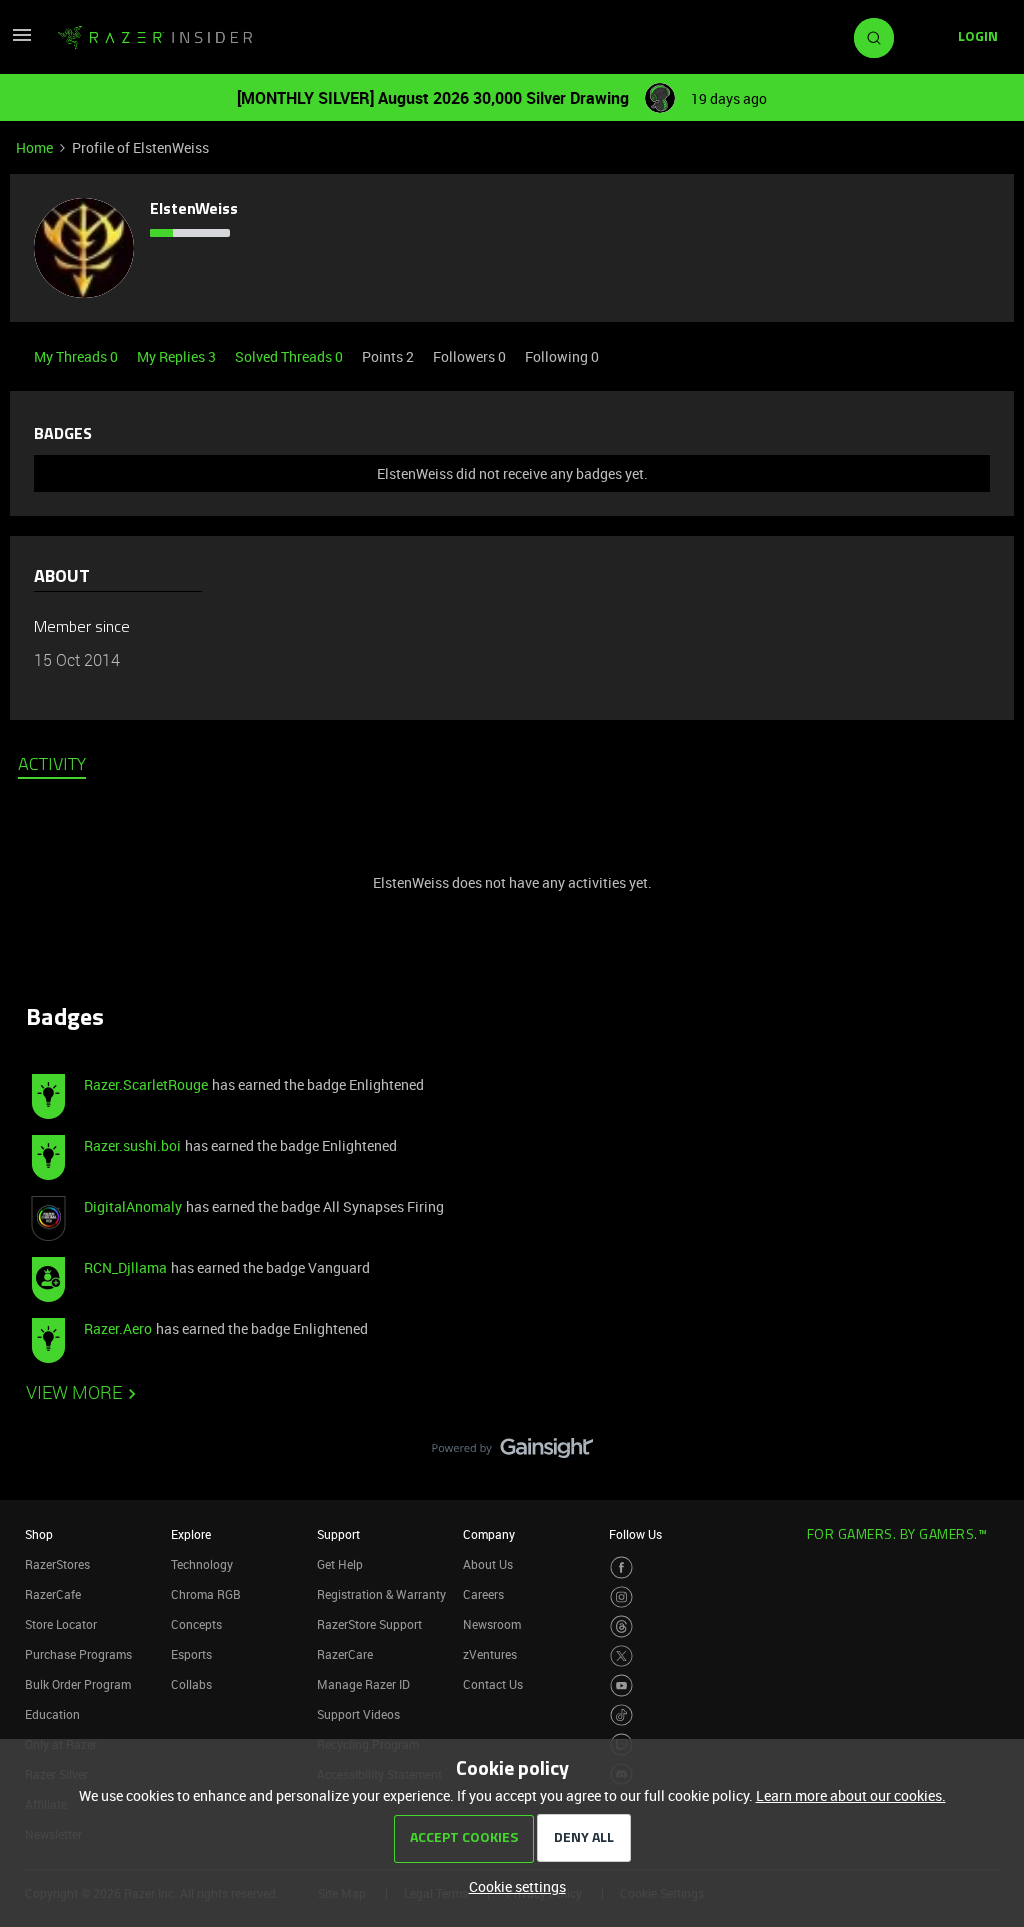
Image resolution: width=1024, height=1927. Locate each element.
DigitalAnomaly (133, 1206)
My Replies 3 (178, 356)
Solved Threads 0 (290, 356)
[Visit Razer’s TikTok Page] (621, 1715)
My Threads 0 (77, 356)
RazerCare (345, 1654)
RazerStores (57, 1564)
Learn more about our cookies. (851, 1795)
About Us (488, 1564)
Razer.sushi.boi (132, 1145)
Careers (483, 1594)
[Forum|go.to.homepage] (155, 38)
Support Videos (358, 1714)
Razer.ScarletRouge (146, 1084)
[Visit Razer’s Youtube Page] (621, 1685)
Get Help (340, 1564)
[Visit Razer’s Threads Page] (621, 1626)
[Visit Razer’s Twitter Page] (621, 1656)
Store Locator (61, 1624)
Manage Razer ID (363, 1684)
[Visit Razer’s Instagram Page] (621, 1597)
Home (34, 147)
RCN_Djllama (125, 1267)
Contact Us (493, 1684)
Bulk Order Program (78, 1684)
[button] (22, 41)
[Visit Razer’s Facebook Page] (621, 1567)
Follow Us (635, 1534)
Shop (39, 1534)
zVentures (490, 1654)
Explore (191, 1534)
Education (52, 1714)
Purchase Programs (78, 1654)
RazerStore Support (369, 1624)
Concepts (196, 1624)
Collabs (191, 1684)
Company (489, 1534)
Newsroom (492, 1624)
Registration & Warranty (381, 1594)
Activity (52, 766)
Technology (202, 1564)
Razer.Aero (118, 1328)
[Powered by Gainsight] (512, 1453)
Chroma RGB (206, 1594)
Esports (191, 1654)
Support (338, 1534)
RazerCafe (53, 1594)
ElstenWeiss (194, 210)
